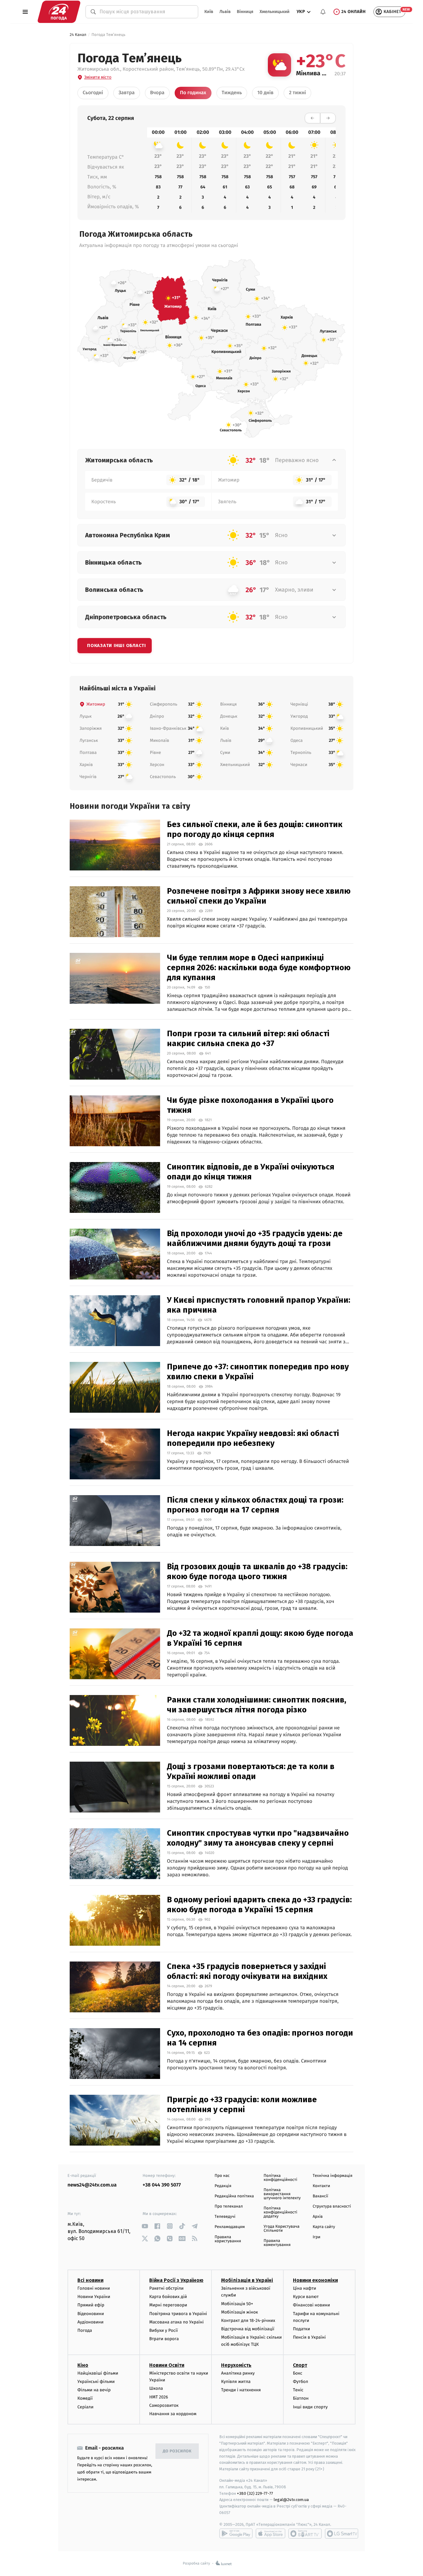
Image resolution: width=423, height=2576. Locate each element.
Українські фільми (96, 2382)
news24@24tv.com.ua (92, 2185)
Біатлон (301, 2398)
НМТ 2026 (159, 2397)
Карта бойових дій (168, 2297)
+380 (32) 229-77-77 (255, 2493)
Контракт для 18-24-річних (248, 2321)
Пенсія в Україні (309, 2337)
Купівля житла (236, 2382)
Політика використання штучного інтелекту (282, 2194)
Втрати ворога (164, 2339)
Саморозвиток (164, 2405)
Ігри (317, 2237)
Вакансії (321, 2196)
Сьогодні (93, 93)
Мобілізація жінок (240, 2312)
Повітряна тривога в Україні (178, 2314)
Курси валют (306, 2297)
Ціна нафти (305, 2288)
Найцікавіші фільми (98, 2373)
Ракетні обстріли (166, 2288)
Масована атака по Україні (177, 2322)
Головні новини (94, 2288)
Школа (156, 2388)
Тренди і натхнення (241, 2390)
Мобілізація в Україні (247, 2280)
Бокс (298, 2373)
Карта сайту (324, 2227)
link (145, 2226)
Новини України (94, 2297)
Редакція (223, 2186)
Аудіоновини (90, 2322)
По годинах (193, 93)
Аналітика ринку (238, 2373)
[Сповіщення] (323, 12)
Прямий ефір (91, 2305)
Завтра (127, 93)
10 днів (265, 93)
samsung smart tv (342, 2534)
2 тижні (297, 93)
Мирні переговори (168, 2305)
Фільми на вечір (94, 2390)
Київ (209, 12)
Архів (318, 2217)
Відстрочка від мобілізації (248, 2329)
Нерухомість (236, 2365)
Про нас (222, 2176)
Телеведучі (225, 2217)
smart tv (305, 2534)
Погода (85, 2330)
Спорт (300, 2365)
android (236, 2534)
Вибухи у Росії (164, 2330)
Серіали (85, 2407)
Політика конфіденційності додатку (280, 2212)
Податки (301, 2329)
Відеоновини (91, 2314)
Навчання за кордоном (173, 2414)
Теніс (298, 2390)
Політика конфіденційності (280, 2178)
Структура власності (332, 2206)
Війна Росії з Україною (176, 2280)
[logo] (59, 12)
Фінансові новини (312, 2305)
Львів (225, 12)
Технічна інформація (333, 2176)
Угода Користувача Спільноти (281, 2229)
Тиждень (232, 93)
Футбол (301, 2382)
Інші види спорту (310, 2407)
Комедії (85, 2398)
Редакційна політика (234, 2196)
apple (270, 2534)
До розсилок (177, 2451)
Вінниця (245, 12)
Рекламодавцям (230, 2227)
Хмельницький (275, 12)
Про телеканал (229, 2206)
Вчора (157, 93)
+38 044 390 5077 (162, 2185)
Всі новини (90, 2280)
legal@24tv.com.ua (291, 2500)
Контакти (321, 2186)
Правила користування (228, 2239)
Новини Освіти (167, 2365)
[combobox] (146, 12)
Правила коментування (277, 2243)
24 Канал (78, 35)
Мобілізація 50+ (237, 2304)
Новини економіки (315, 2280)
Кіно (83, 2365)
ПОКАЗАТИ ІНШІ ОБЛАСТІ (116, 645)
